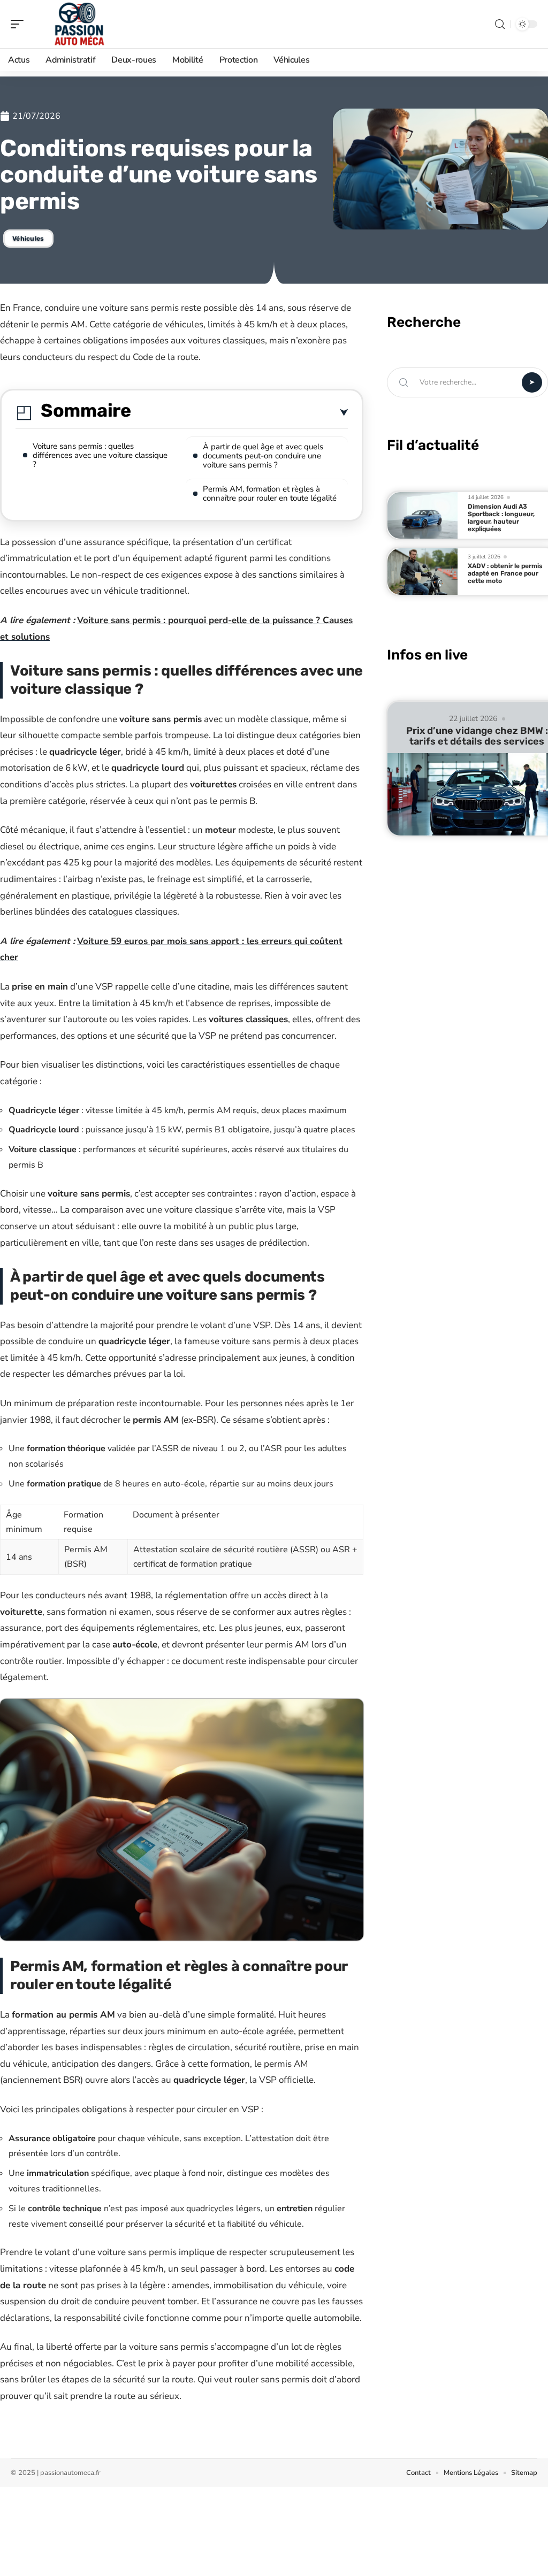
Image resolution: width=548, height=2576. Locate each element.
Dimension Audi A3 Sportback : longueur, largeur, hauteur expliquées (501, 518)
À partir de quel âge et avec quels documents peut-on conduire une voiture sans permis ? (263, 456)
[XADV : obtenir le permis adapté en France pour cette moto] (423, 572)
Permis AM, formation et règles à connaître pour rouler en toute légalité (270, 493)
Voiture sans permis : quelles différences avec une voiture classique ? (100, 455)
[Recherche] (500, 24)
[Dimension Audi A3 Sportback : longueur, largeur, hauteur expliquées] (423, 515)
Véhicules (28, 239)
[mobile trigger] (20, 24)
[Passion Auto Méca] (77, 24)
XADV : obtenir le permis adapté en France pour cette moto (505, 573)
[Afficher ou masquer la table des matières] (239, 413)
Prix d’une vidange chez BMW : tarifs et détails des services (477, 736)
